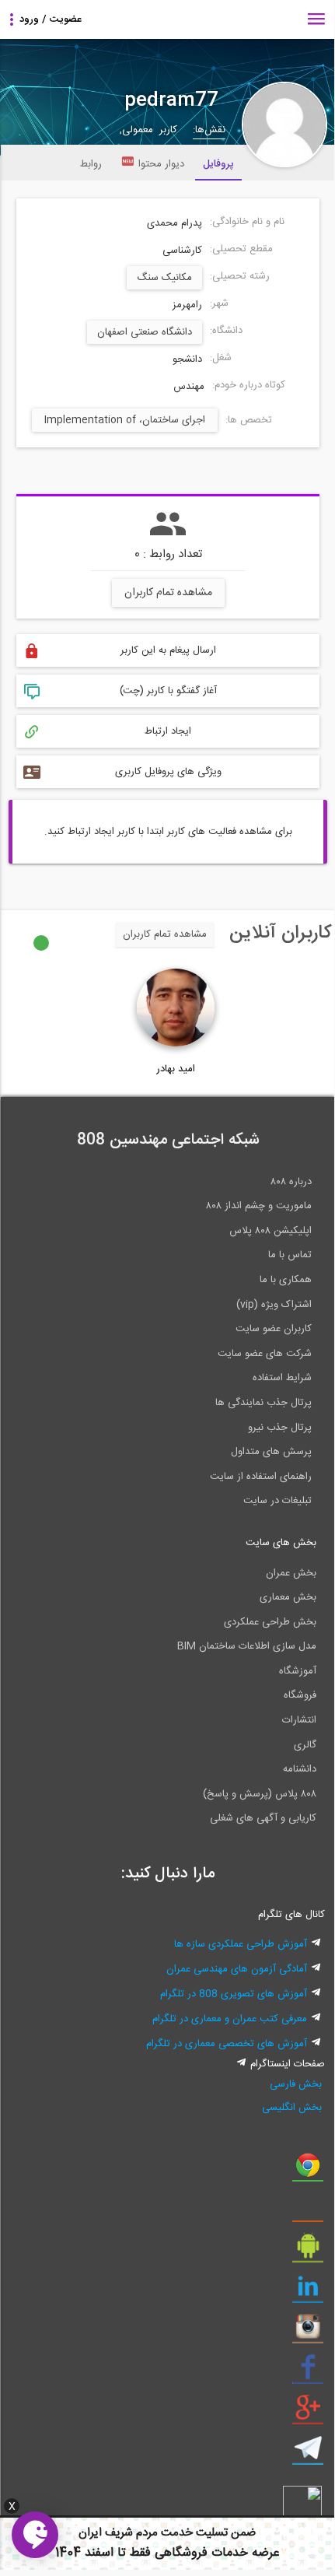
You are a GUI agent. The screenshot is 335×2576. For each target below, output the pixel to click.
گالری (305, 1745)
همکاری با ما (286, 1280)
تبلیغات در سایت (277, 1501)
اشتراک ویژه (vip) (274, 1305)
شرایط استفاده (282, 1378)
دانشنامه (300, 1769)
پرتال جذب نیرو (280, 1428)
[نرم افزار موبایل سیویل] (308, 2252)
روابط (91, 164)
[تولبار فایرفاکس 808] (308, 2211)
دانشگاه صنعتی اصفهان (145, 332)
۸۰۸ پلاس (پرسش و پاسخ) (260, 1794)
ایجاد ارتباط (168, 731)
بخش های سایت (281, 1543)
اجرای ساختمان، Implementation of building (125, 422)
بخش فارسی (296, 2084)
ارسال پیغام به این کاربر (168, 650)
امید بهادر (176, 1069)
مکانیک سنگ (164, 278)
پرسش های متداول (271, 1452)
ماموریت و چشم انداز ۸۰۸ (259, 1206)
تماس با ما (290, 1255)
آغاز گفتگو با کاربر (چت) (168, 691)
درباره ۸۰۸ (291, 1182)
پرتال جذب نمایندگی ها (263, 1403)
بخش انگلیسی (292, 2108)
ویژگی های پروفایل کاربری (168, 772)
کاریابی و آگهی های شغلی (263, 1818)
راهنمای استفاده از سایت (261, 1477)
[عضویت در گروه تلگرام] (308, 2454)
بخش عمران (291, 1573)
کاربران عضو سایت (274, 1329)
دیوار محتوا (161, 164)
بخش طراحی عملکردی (270, 1622)
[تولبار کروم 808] (308, 2171)
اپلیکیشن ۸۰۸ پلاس (270, 1231)
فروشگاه (300, 1695)
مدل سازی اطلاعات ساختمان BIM (247, 1646)
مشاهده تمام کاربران (168, 593)
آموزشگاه (298, 1671)
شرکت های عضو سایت (265, 1354)
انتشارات (299, 1720)
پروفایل (218, 164)
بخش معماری (288, 1597)
